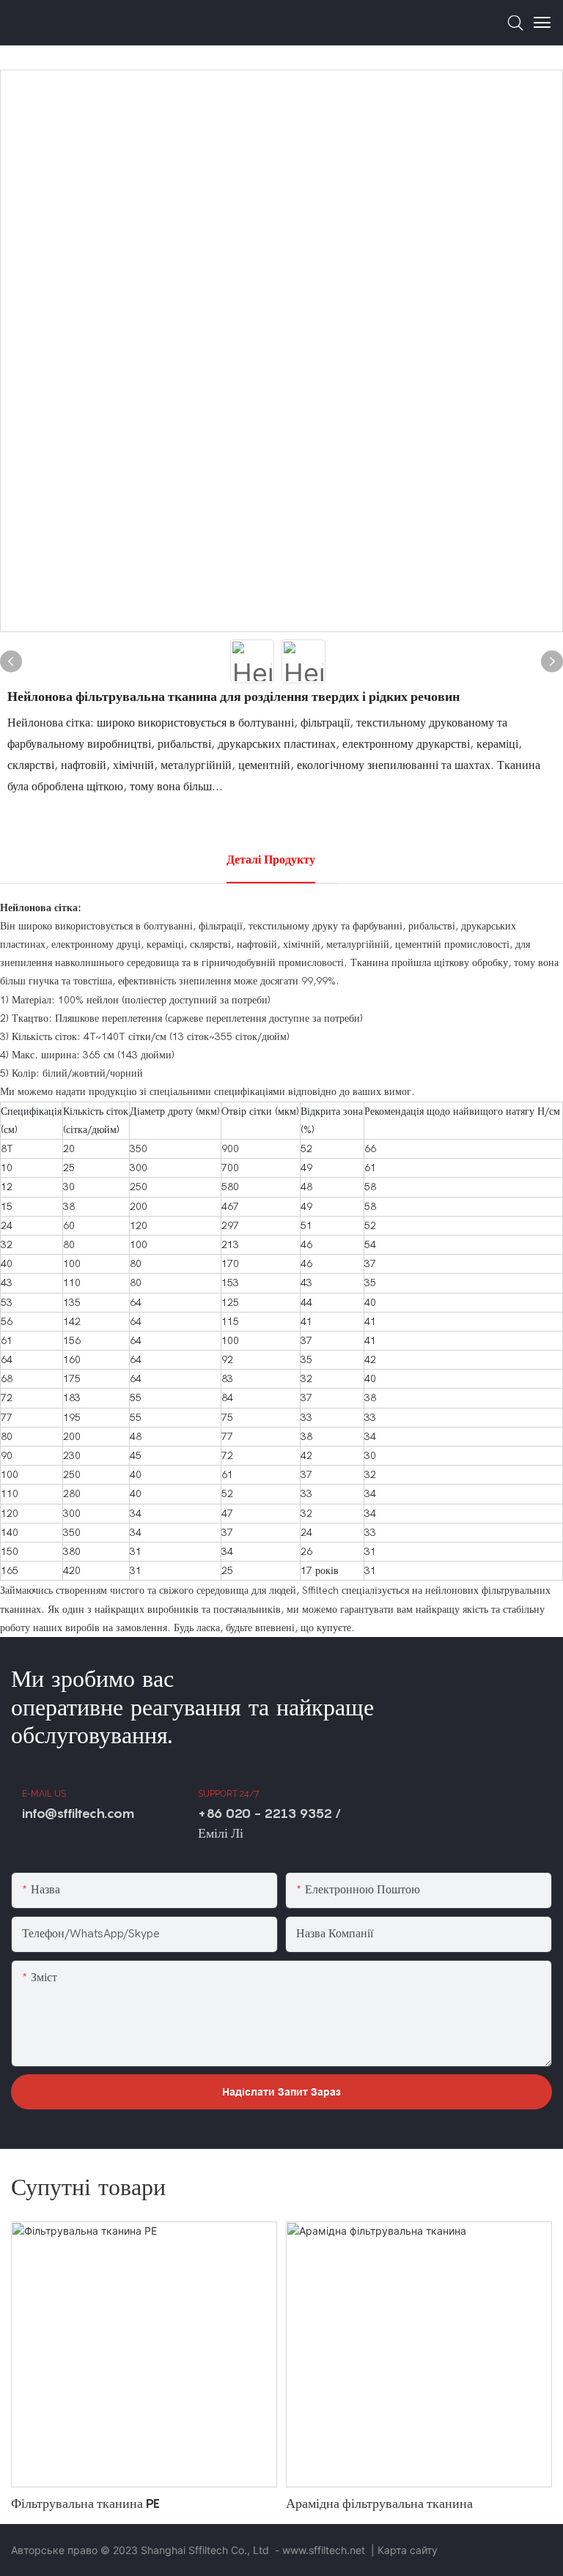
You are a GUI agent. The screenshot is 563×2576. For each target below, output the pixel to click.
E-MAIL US (44, 1794)
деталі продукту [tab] (271, 860)
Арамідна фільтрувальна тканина (379, 2503)
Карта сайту (408, 2550)
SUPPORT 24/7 (228, 1794)
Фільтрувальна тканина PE (85, 2503)
